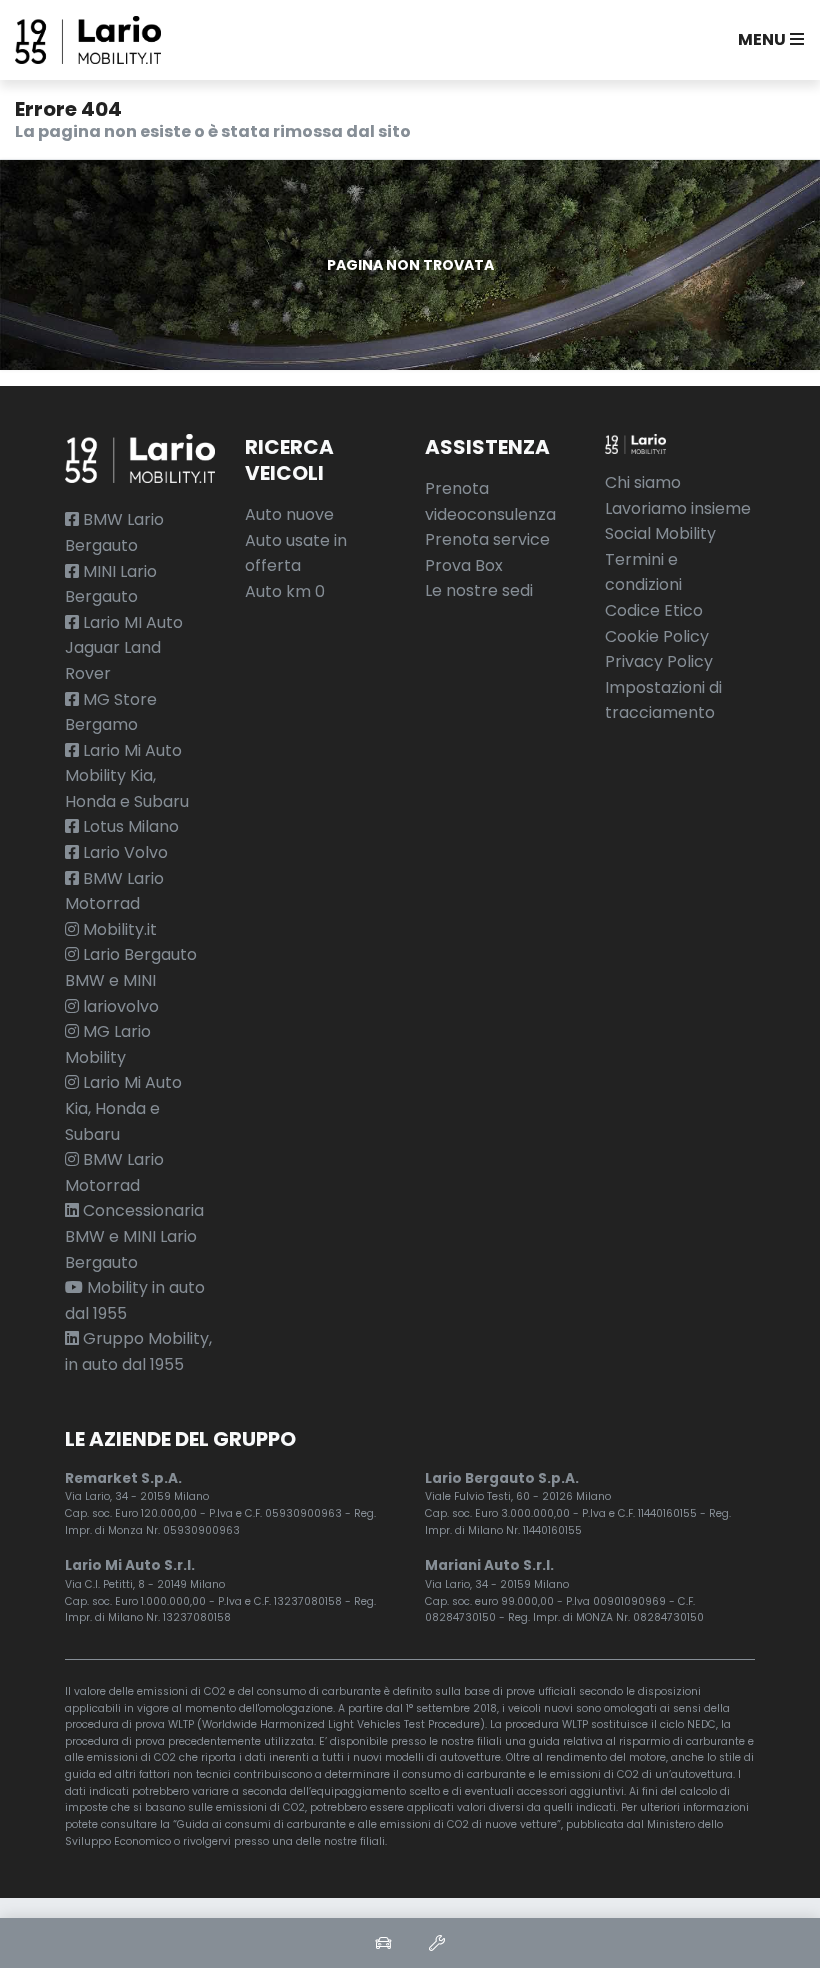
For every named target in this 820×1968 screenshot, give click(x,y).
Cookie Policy (657, 636)
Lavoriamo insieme (678, 508)
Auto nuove (289, 514)
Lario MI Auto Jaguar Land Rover (124, 648)
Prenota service (487, 539)
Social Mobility (660, 533)
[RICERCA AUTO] (383, 1943)
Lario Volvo (123, 852)
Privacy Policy (659, 661)
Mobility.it (118, 929)
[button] (767, 40)
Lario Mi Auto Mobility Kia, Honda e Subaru (127, 776)
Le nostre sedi (479, 590)
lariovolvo (119, 1006)
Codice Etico (654, 610)
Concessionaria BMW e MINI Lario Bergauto (134, 1236)
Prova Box (464, 565)
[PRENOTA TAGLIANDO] (437, 1943)
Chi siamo (643, 482)
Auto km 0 (285, 591)
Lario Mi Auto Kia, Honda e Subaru (123, 1108)
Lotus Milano (129, 826)
